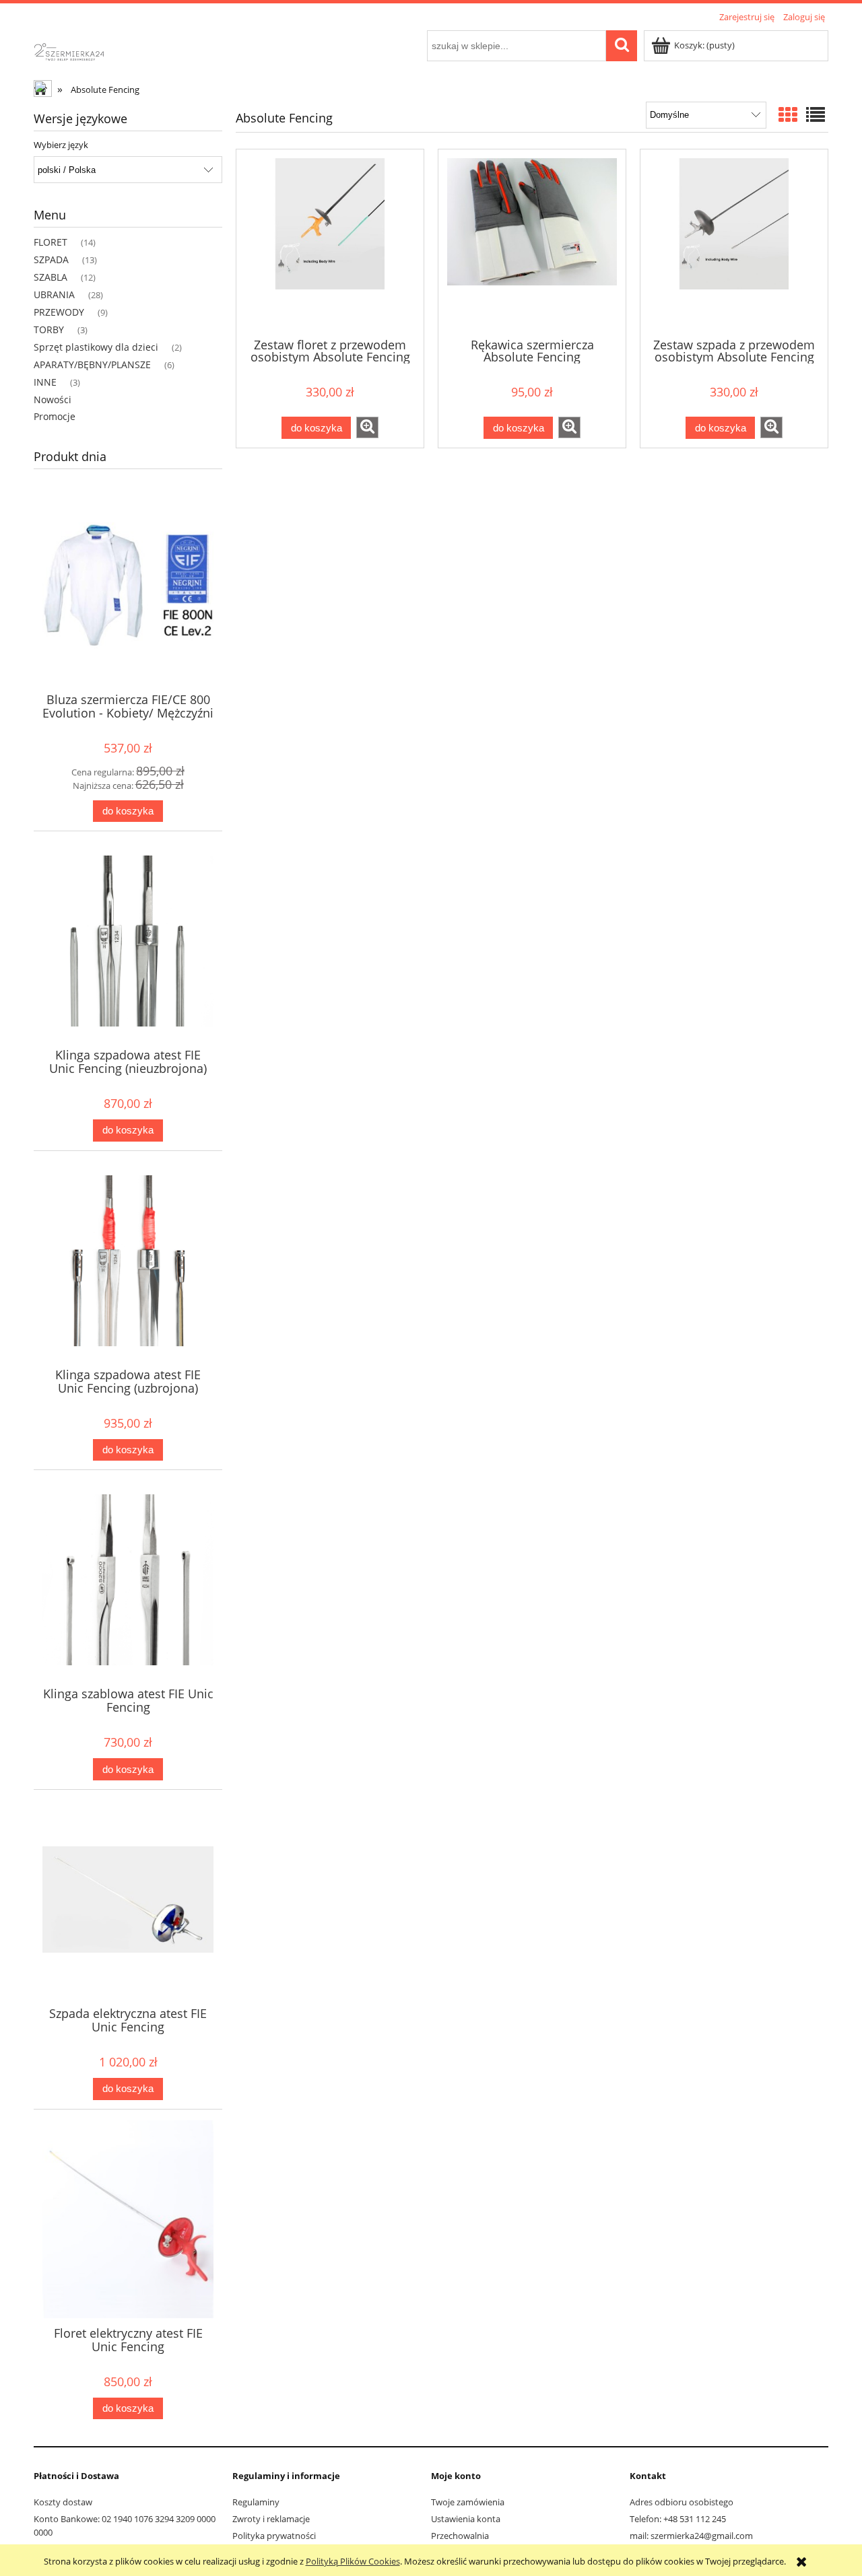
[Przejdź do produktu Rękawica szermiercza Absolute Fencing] (532, 242)
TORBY (49, 329)
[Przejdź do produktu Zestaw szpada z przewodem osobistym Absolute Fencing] (734, 242)
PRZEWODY (59, 312)
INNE (45, 382)
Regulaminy (256, 2502)
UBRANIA (54, 294)
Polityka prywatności (274, 2536)
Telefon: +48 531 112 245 (678, 2519)
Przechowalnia (460, 2536)
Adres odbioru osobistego (682, 2502)
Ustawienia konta (466, 2519)
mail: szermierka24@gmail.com (691, 2536)
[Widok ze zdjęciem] (788, 114)
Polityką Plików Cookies (353, 2561)
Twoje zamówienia (468, 2502)
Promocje (55, 416)
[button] (367, 427)
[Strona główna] (80, 50)
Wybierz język (61, 145)
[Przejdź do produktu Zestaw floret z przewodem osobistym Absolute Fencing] (330, 242)
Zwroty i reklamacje (271, 2519)
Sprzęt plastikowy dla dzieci (96, 347)
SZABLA (51, 277)
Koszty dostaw (63, 2502)
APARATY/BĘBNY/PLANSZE (92, 364)
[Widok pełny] (816, 114)
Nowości (53, 399)
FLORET (51, 242)
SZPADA (51, 259)
